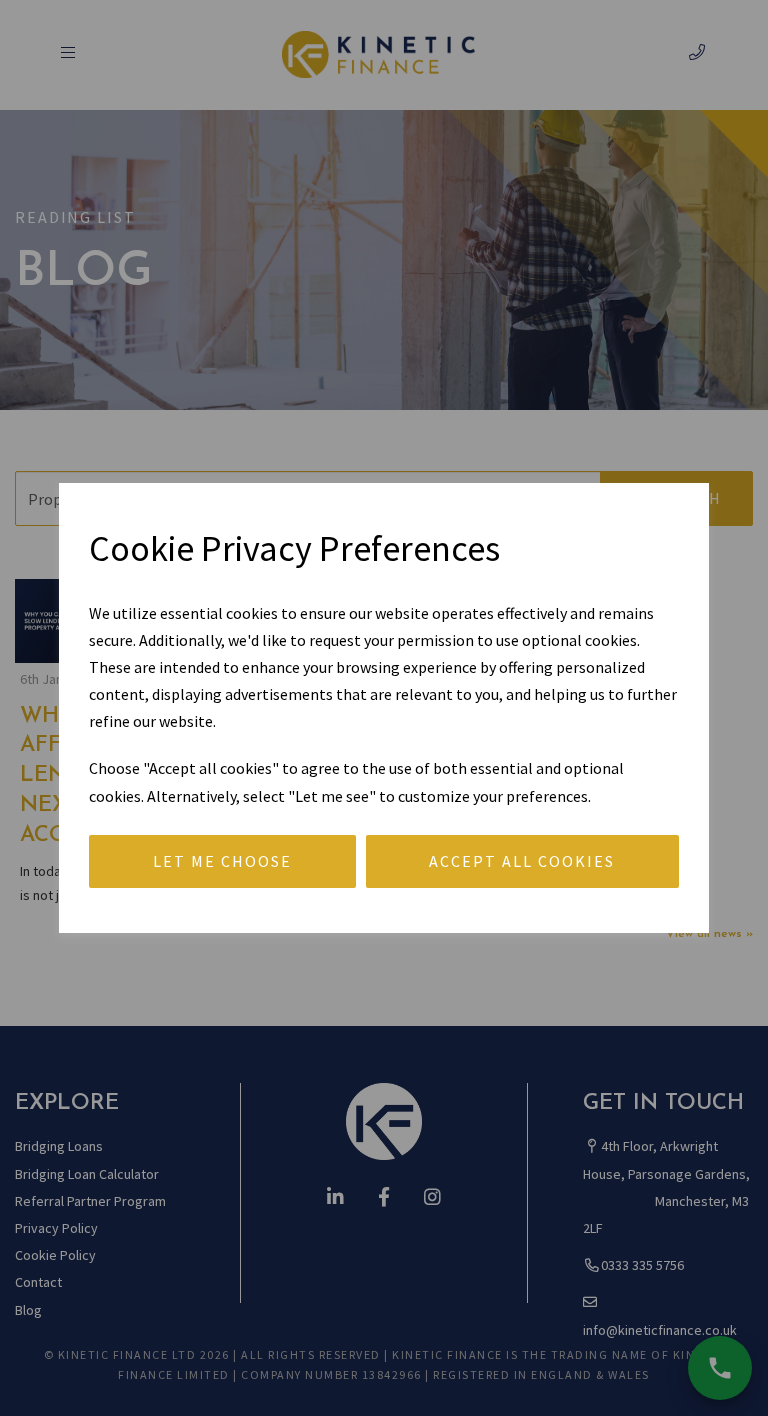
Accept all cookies (522, 861)
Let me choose (222, 861)
